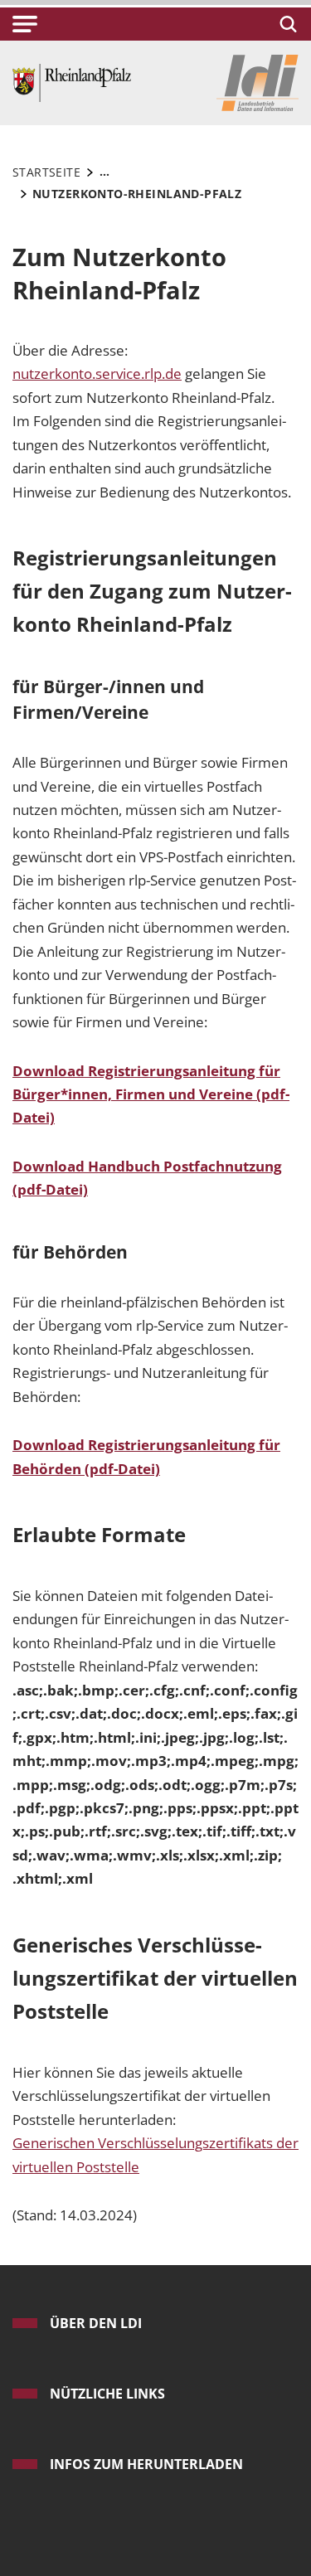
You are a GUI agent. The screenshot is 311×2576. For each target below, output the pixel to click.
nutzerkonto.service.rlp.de (97, 374)
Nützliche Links (107, 2394)
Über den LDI (96, 2323)
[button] (25, 24)
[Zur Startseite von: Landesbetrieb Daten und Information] (72, 82)
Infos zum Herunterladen (146, 2464)
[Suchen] (286, 24)
